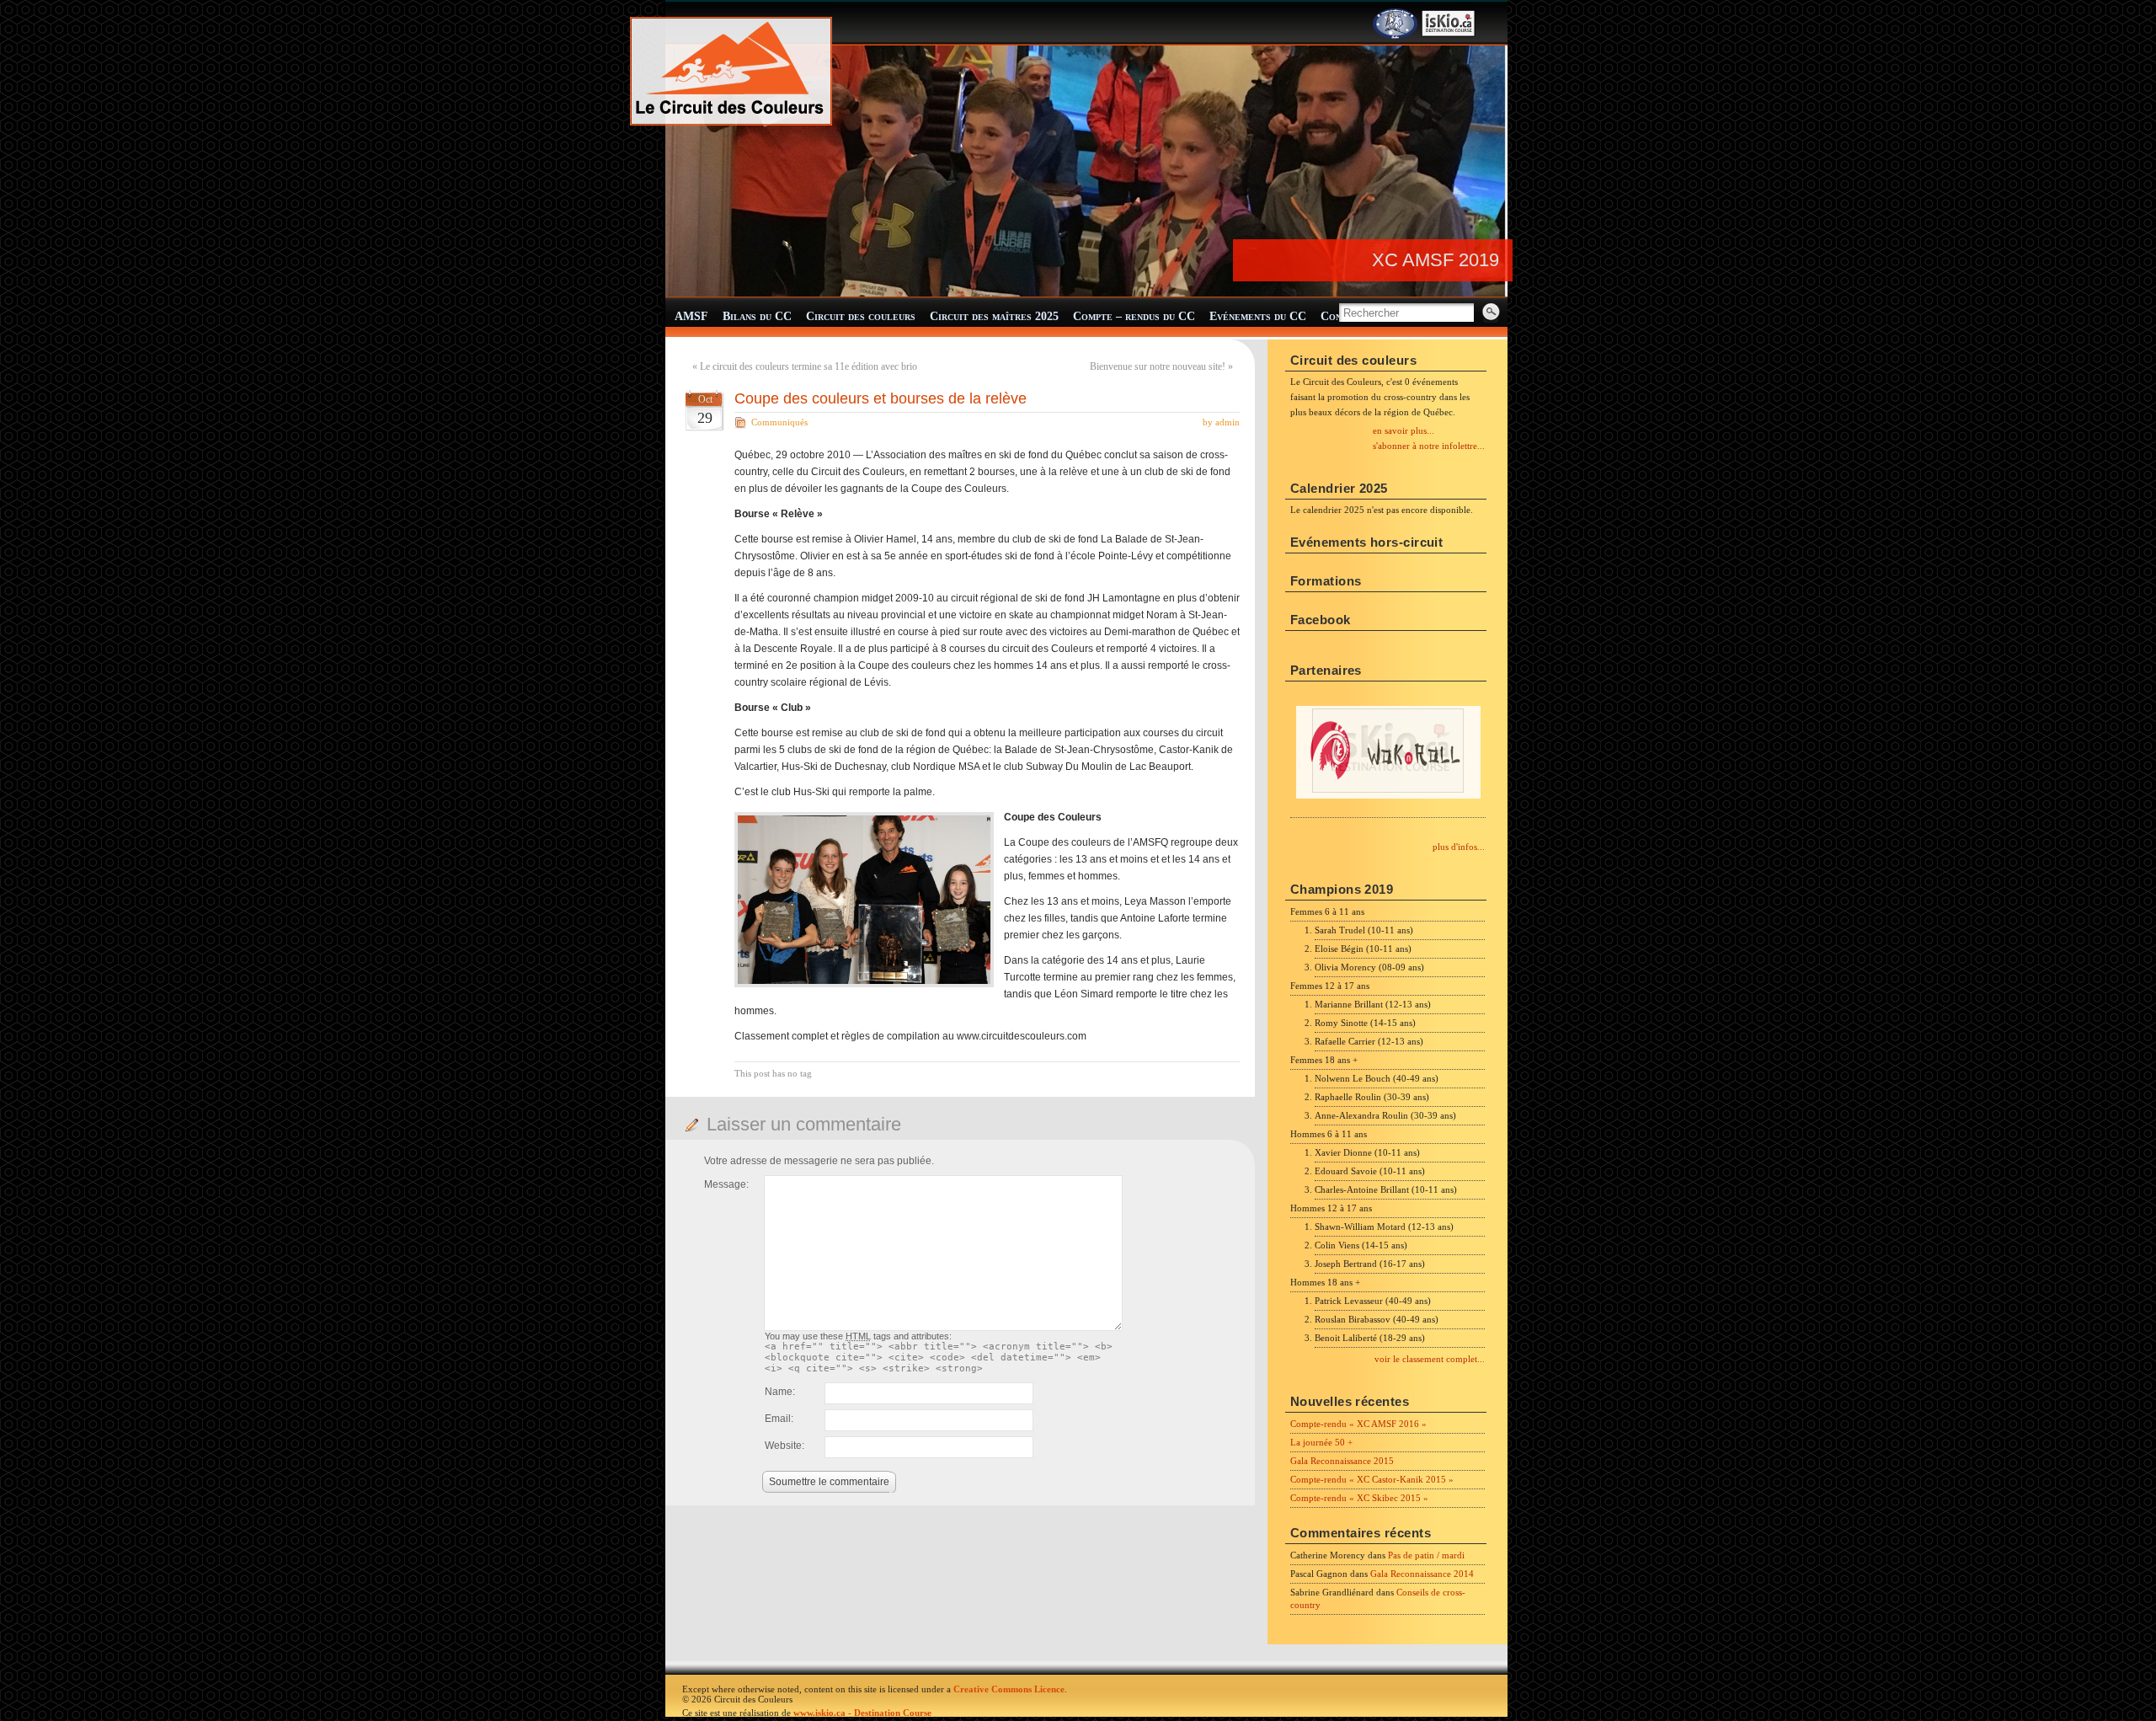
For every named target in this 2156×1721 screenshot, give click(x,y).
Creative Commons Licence (1009, 1689)
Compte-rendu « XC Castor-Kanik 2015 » (1372, 1479)
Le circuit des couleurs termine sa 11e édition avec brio (808, 366)
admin (1227, 422)
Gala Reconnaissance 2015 (1342, 1461)
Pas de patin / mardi (1426, 1555)
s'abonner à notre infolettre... (1429, 446)
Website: (784, 1446)
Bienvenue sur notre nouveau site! (1158, 366)
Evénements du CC (1258, 316)
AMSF (691, 316)
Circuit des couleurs (861, 316)
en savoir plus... (1404, 430)
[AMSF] (1395, 35)
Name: (780, 1392)
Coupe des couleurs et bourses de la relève (881, 398)
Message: (726, 1184)
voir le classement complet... (1430, 1359)
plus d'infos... (1459, 847)
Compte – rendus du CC (1134, 316)
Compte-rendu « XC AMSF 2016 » (1358, 1424)
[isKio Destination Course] (1449, 35)
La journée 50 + (1321, 1442)
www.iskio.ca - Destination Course (862, 1713)
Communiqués (779, 422)
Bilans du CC (757, 316)
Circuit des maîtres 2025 (994, 316)
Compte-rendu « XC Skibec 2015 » (1359, 1498)
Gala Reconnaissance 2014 (1422, 1574)
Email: (779, 1419)
